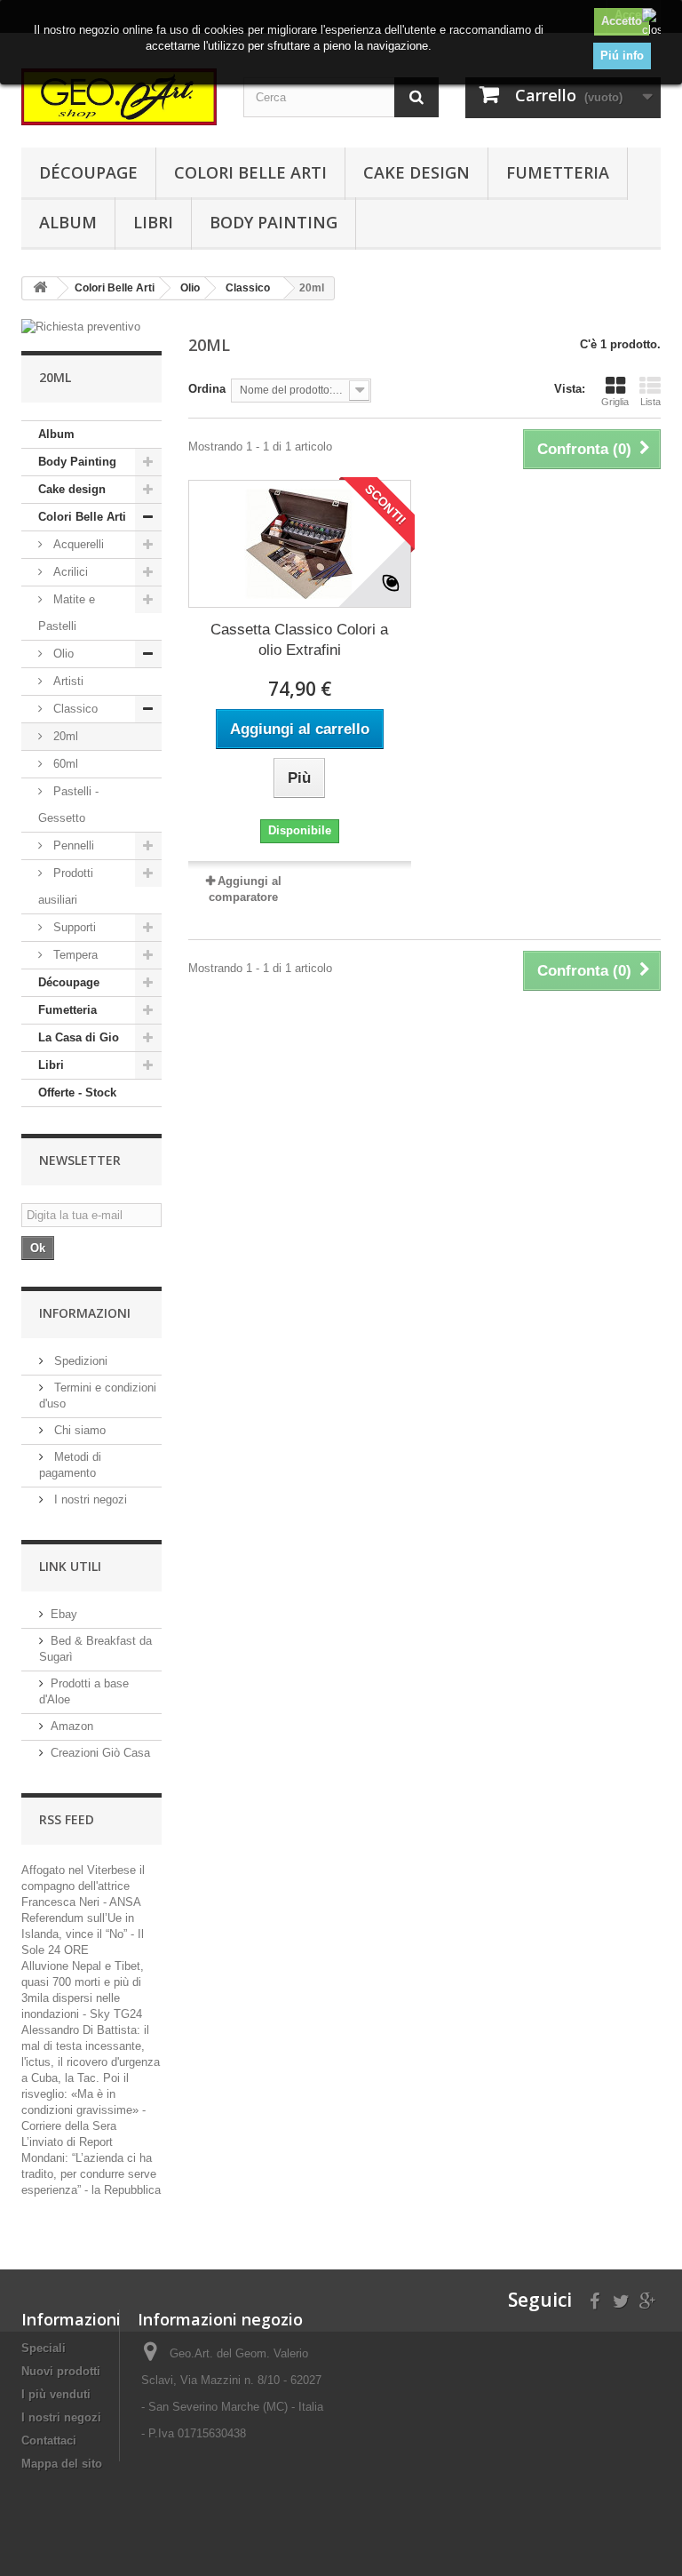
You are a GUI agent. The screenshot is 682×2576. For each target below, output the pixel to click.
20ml (64, 736)
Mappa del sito (62, 2464)
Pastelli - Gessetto (68, 805)
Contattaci (49, 2440)
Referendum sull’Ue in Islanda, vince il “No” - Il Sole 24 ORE (83, 1934)
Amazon (72, 1726)
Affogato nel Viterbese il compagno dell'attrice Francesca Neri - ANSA (83, 1886)
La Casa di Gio (79, 1037)
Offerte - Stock (77, 1093)
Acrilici (69, 572)
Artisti (67, 681)
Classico (74, 709)
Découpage (88, 172)
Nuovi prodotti (61, 2371)
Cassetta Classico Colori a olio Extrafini (299, 640)
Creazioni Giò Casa (100, 1753)
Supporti (73, 927)
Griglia (615, 402)
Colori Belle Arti (250, 172)
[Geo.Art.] (119, 97)
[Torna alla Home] (40, 288)
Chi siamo (78, 1430)
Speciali (44, 2348)
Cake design (416, 172)
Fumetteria (558, 172)
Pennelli (72, 845)
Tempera (74, 955)
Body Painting (274, 222)
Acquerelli (77, 544)
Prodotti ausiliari (66, 886)
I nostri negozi (89, 1499)
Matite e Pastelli (67, 613)
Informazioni (85, 1313)
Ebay (64, 1614)
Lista (650, 402)
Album (68, 222)
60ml (64, 764)
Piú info (622, 56)
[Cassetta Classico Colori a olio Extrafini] (300, 544)
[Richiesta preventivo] (91, 327)
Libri (153, 222)
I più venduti (56, 2394)
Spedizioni (79, 1361)
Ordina (207, 389)
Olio (62, 654)
